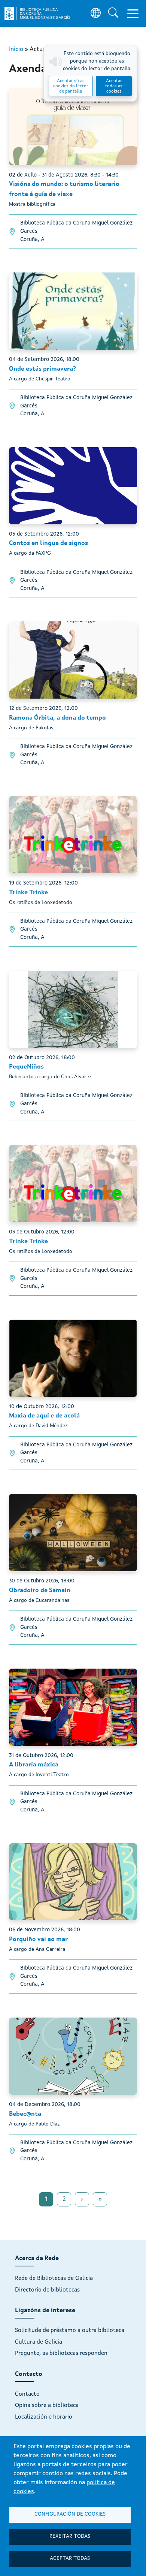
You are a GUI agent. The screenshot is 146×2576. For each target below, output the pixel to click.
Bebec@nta (25, 2114)
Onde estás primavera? (42, 369)
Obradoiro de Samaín (40, 1591)
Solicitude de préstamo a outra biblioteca (70, 2331)
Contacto (27, 2394)
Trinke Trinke (28, 893)
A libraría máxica (34, 1765)
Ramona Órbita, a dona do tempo (57, 718)
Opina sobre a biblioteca (47, 2405)
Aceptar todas (70, 2559)
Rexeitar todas (70, 2536)
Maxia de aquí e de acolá (44, 1416)
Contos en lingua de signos (48, 543)
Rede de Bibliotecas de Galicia (54, 2278)
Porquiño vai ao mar (38, 1940)
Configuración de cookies (70, 2514)
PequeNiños (26, 1067)
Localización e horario (44, 2417)
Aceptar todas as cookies (114, 86)
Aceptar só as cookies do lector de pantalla (71, 86)
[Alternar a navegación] (133, 13)
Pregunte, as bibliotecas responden (61, 2353)
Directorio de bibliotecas (47, 2290)
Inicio (16, 49)
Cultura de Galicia (39, 2342)
